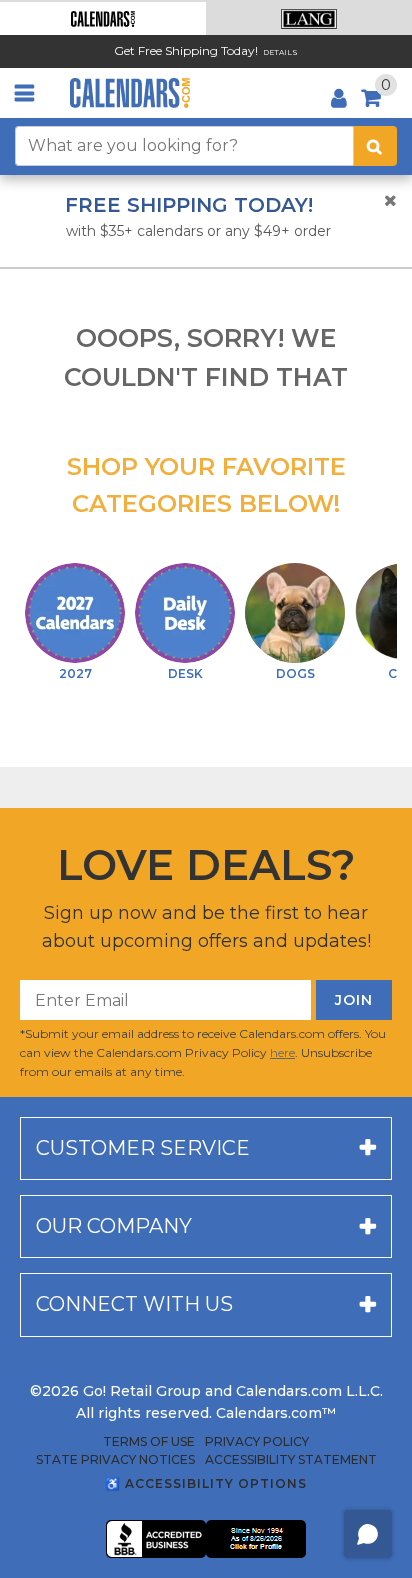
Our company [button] (114, 1226)
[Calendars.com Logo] (130, 93)
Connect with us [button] (134, 1304)
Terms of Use (149, 1442)
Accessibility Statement (291, 1460)
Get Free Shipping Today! (186, 50)
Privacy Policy (257, 1442)
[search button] (375, 146)
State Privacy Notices (115, 1460)
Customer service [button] (143, 1148)
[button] (103, 18)
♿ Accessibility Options (206, 1483)
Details (280, 52)
